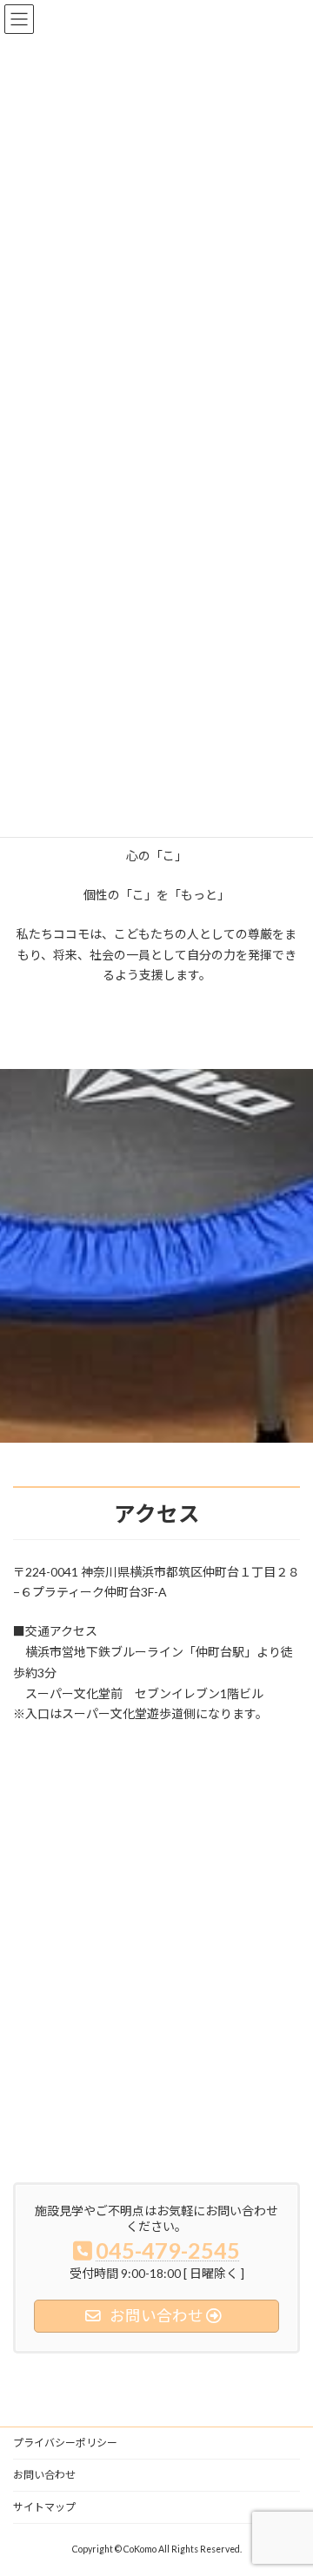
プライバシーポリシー (65, 2443)
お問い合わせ (44, 2475)
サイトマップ (44, 2507)
